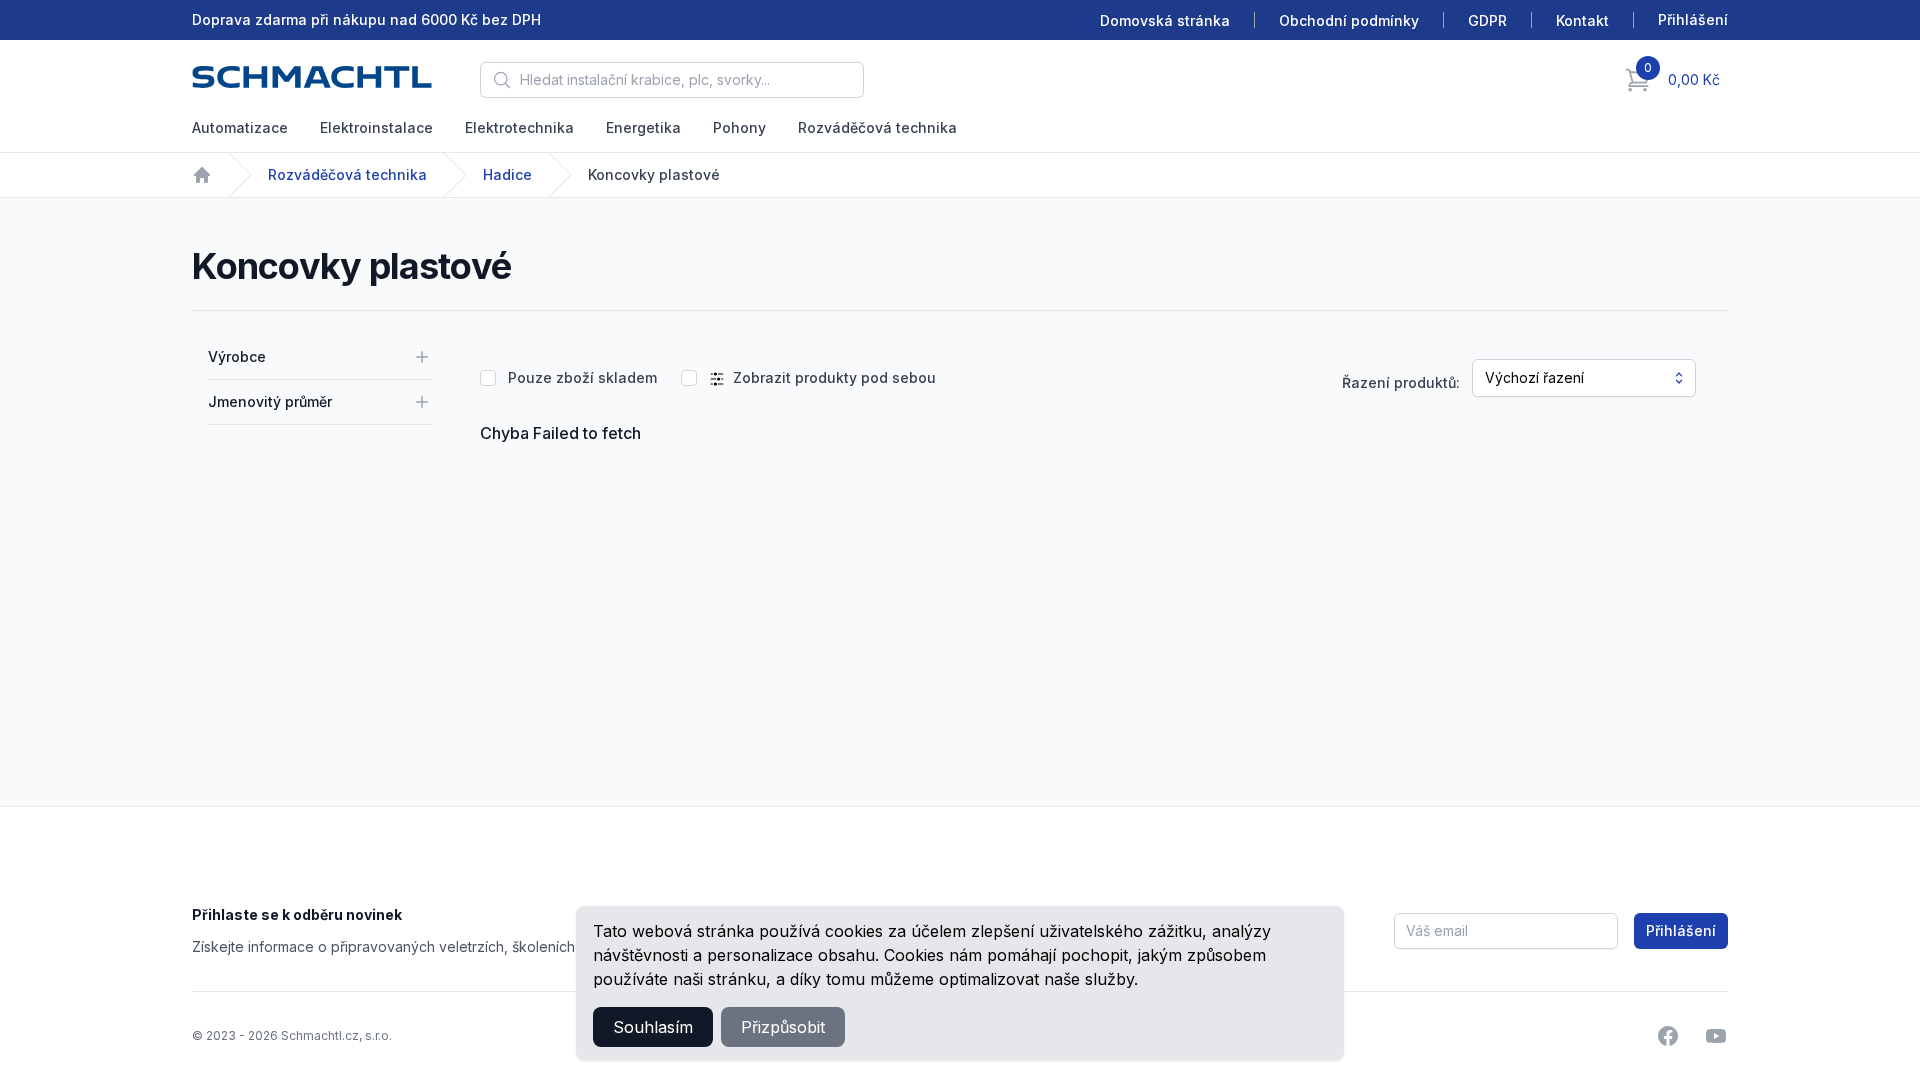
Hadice (507, 174)
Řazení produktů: (1401, 382)
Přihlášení (1681, 930)
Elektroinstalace (376, 127)
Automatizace (240, 127)
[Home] (202, 175)
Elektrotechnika (519, 127)
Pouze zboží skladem (582, 377)
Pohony (739, 127)
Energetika (643, 127)
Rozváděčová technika (877, 127)
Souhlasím (653, 1027)
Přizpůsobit (783, 1027)
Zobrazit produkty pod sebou (834, 377)
